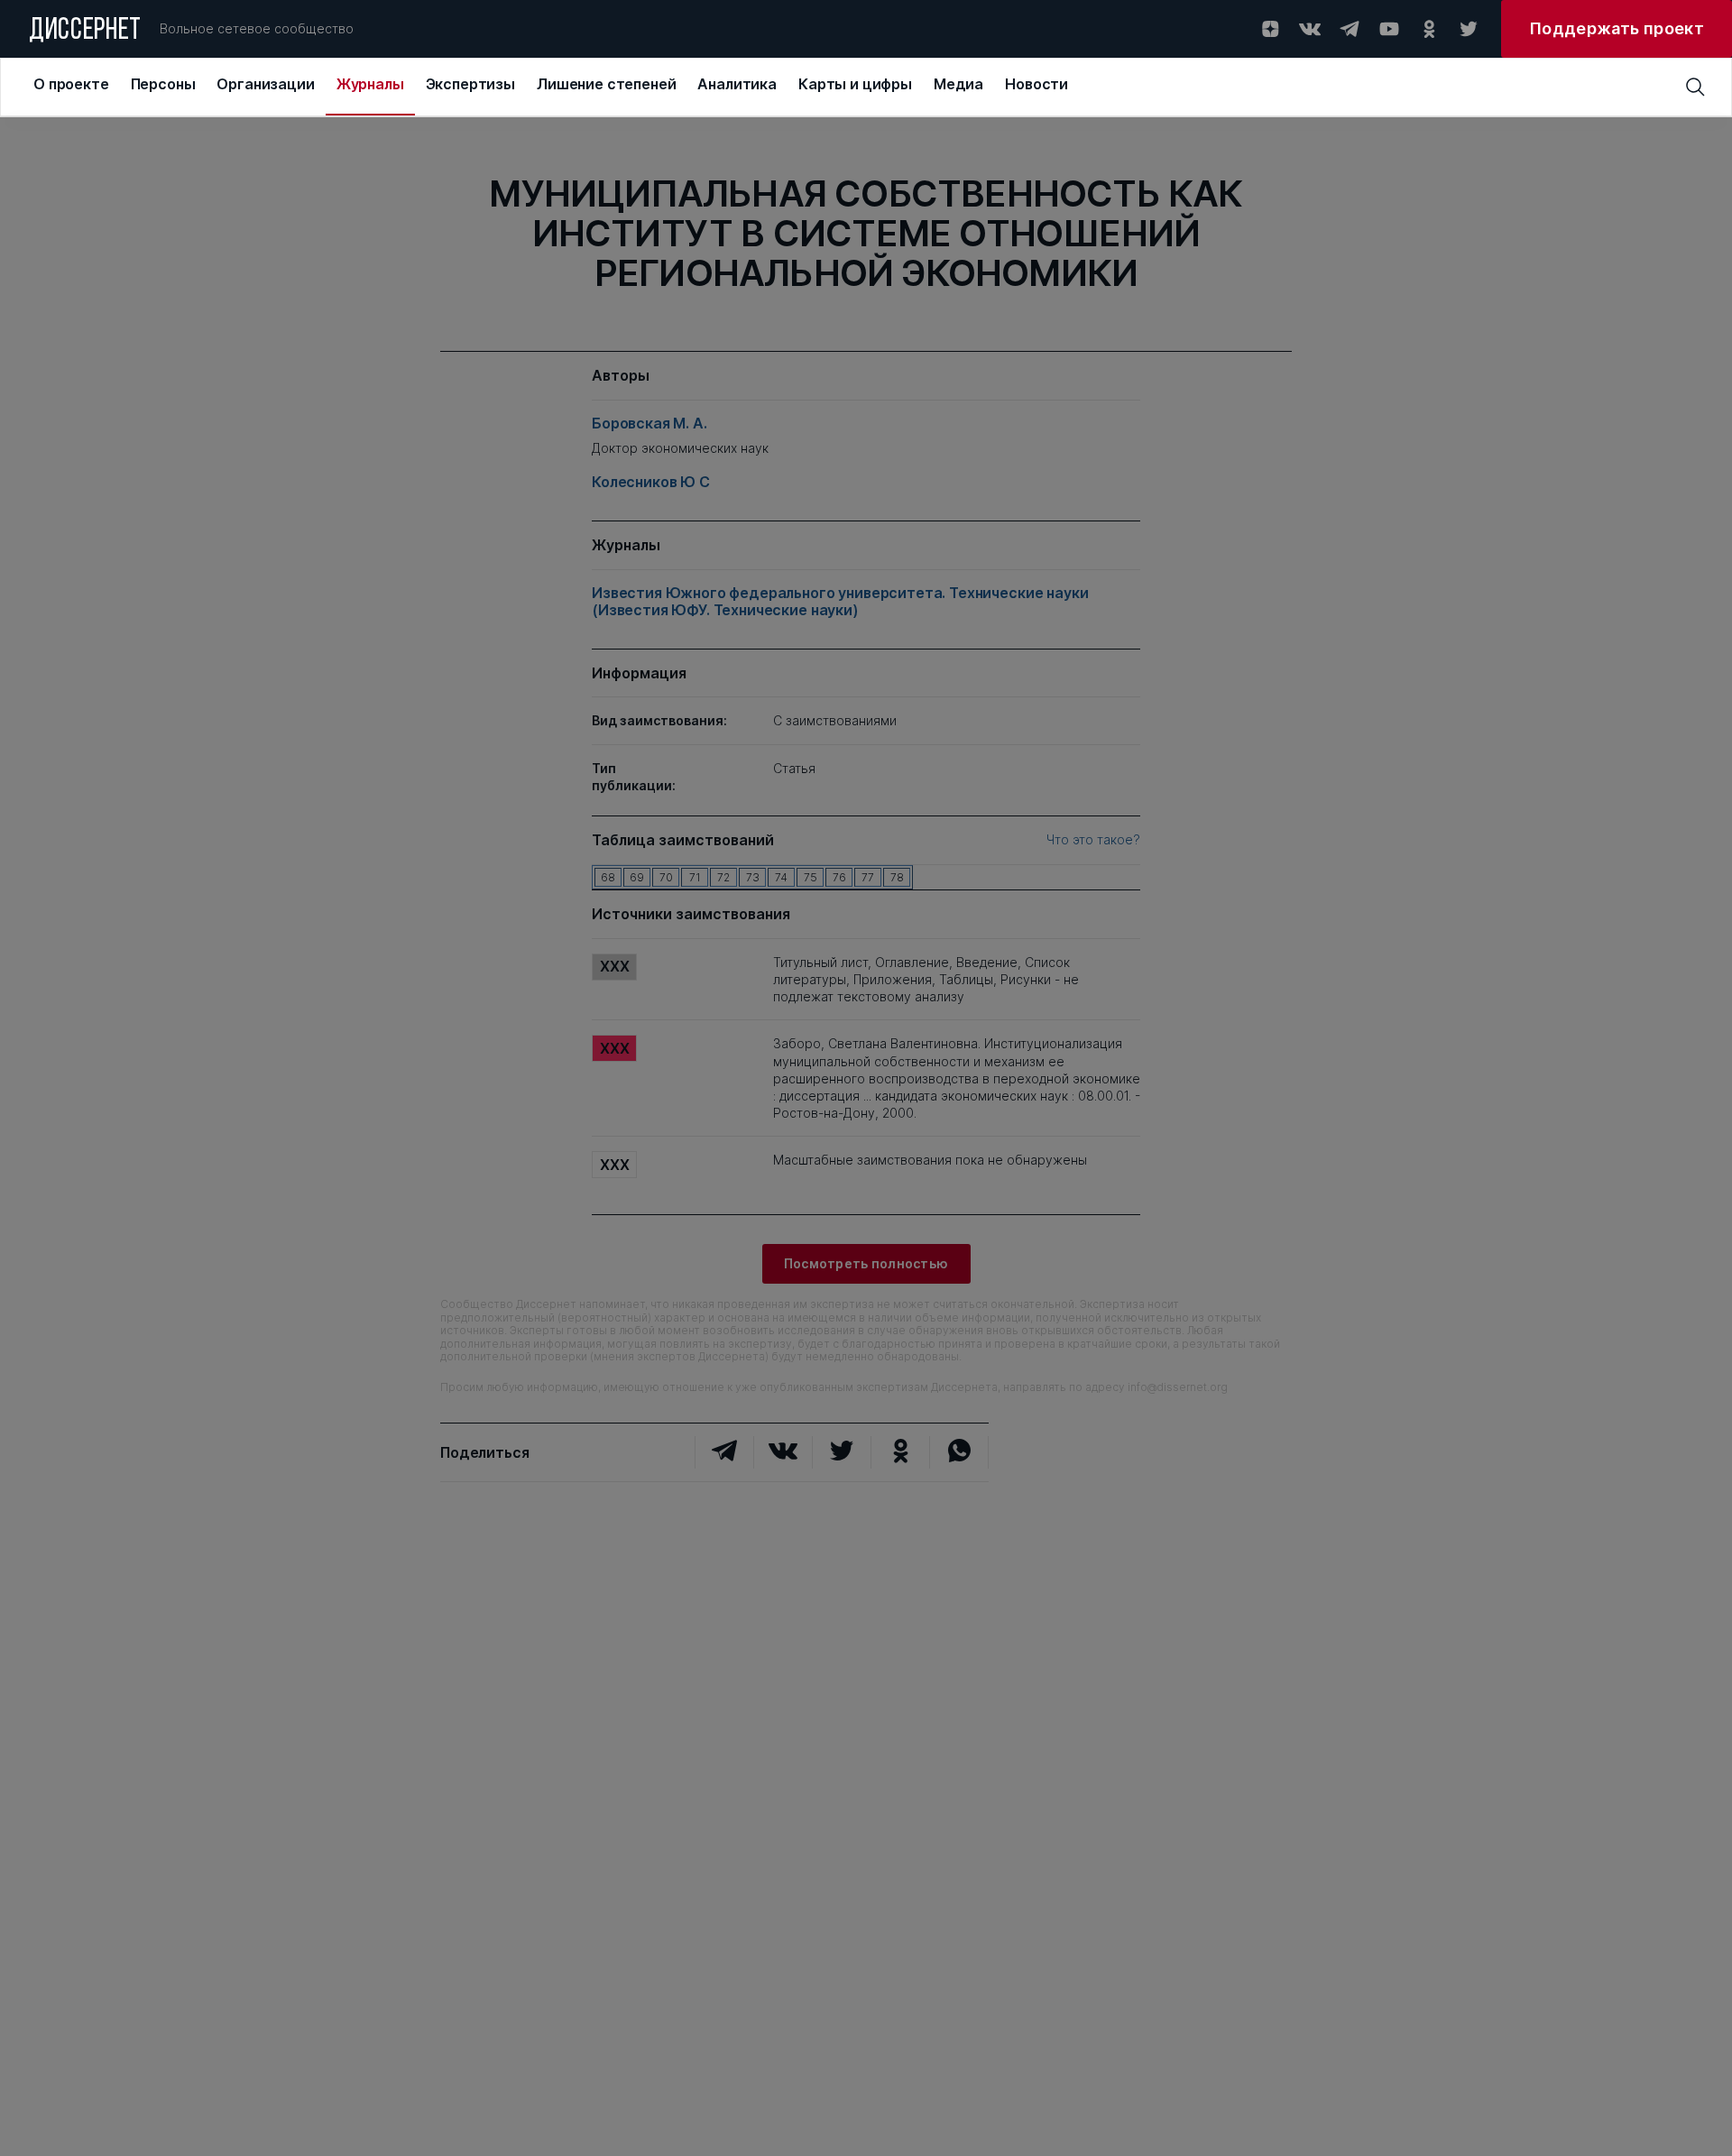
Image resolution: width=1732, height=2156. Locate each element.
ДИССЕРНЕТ (85, 32)
